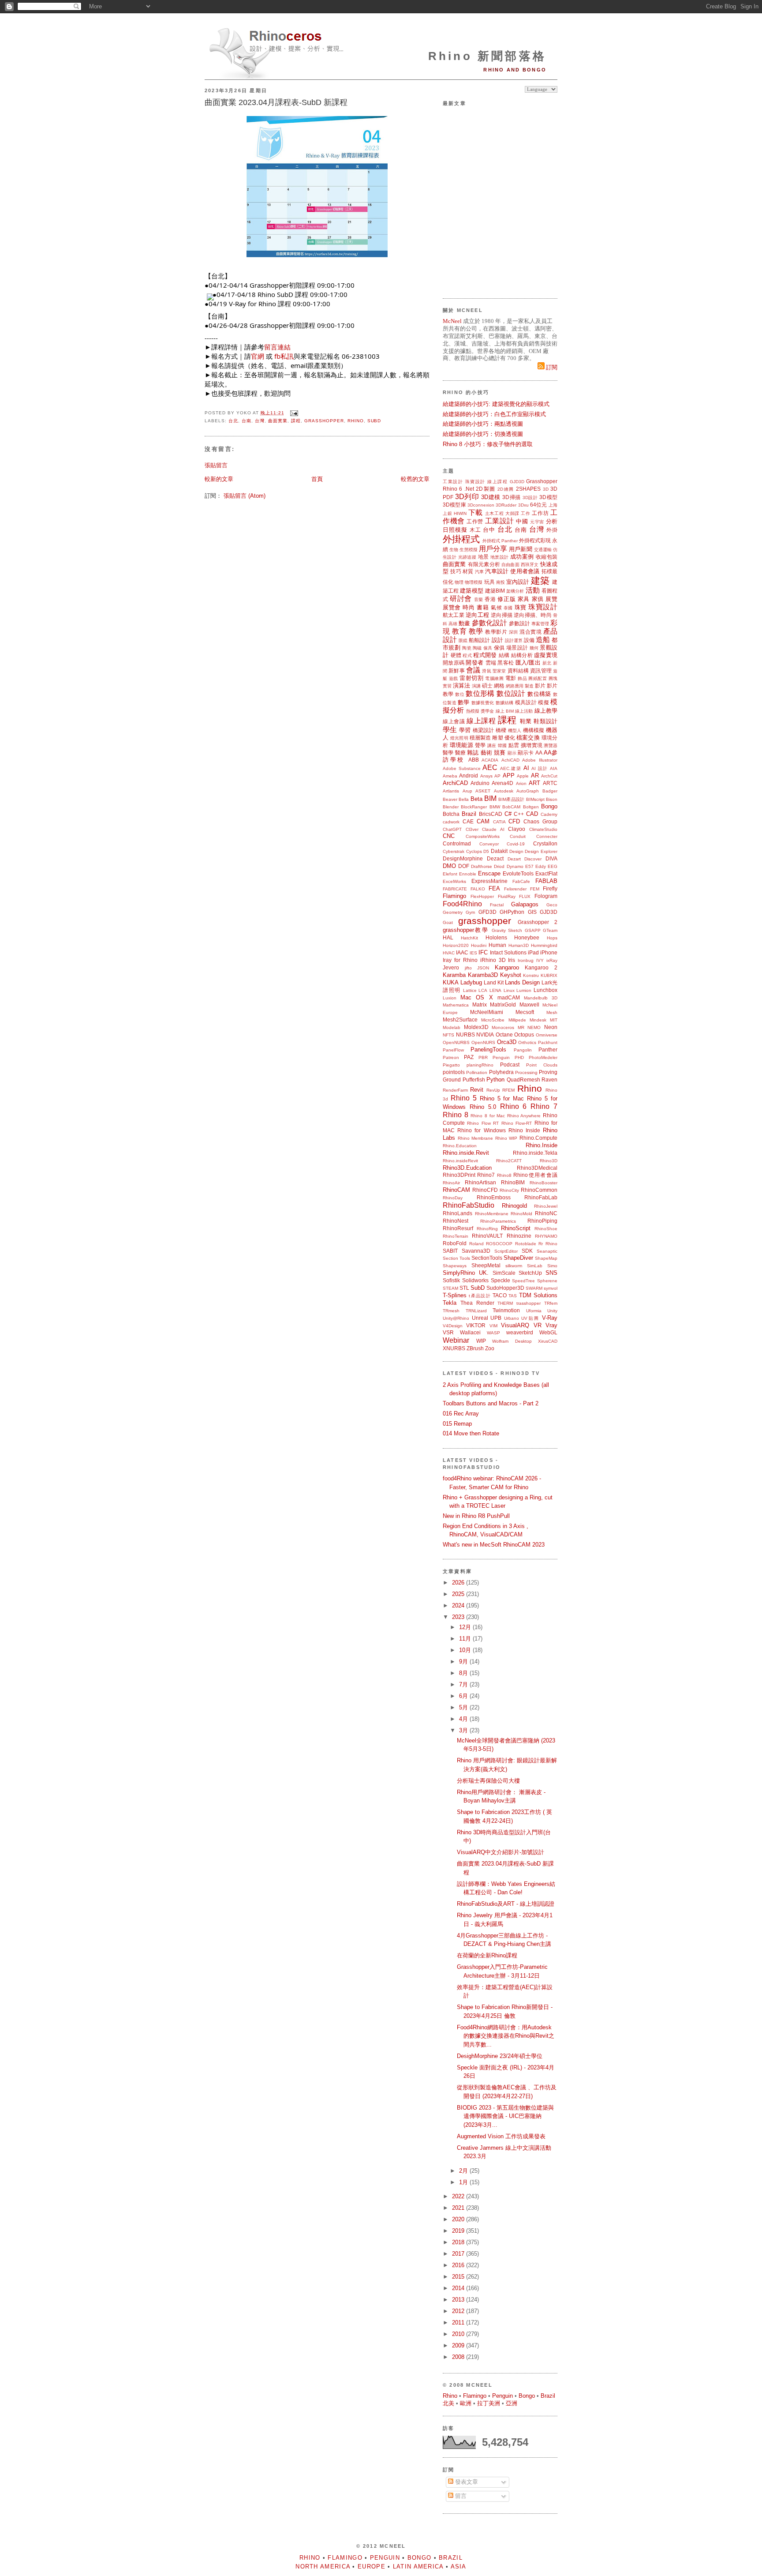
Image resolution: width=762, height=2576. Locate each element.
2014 (459, 2288)
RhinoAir (451, 1183)
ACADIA (490, 760)
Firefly (550, 888)
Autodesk (504, 791)
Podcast (510, 1065)
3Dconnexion (481, 505)
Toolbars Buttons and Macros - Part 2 (491, 1403)
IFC (483, 952)
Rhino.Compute (538, 1138)
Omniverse (547, 1035)
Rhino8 (504, 1175)
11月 (466, 1639)
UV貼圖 (530, 1318)
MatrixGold (503, 1004)
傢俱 (499, 648)
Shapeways (455, 1266)
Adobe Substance (462, 768)
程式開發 (485, 655)
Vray (551, 1325)
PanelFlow (453, 1050)
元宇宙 (537, 522)
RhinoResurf (458, 1228)
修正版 (506, 599)
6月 (464, 1696)
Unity (552, 1311)
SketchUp (530, 1273)
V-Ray (550, 1318)
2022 (459, 2196)
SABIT (450, 1251)
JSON (483, 968)
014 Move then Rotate (471, 1433)
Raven (549, 1080)
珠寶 (521, 607)
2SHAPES (528, 489)
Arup (467, 791)
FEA (494, 888)
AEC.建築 (511, 768)
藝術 (486, 753)
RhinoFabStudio (469, 1205)
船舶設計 (479, 640)
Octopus (524, 1035)
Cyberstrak (454, 851)
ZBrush (475, 1348)
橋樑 (501, 730)
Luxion (450, 998)
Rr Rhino (548, 1244)
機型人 (515, 730)
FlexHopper (482, 896)
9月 (464, 1662)
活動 (533, 590)
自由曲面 (510, 565)
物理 (459, 582)
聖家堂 (499, 671)
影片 (540, 685)
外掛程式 (461, 539)
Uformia (534, 1311)
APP (509, 775)
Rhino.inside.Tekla (535, 1153)
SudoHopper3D (505, 1288)
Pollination (477, 1072)
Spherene (547, 1281)
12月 (466, 1627)
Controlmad (457, 843)
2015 (459, 2277)
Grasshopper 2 (538, 922)
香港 (490, 599)
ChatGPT (452, 829)
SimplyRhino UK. (466, 1273)
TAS (513, 1296)
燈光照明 (459, 738)
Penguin (501, 1057)
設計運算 (514, 640)
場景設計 (517, 648)
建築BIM (495, 591)
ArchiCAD (455, 783)
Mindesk (538, 1020)
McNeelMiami (487, 1012)
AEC (490, 768)
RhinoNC (546, 1213)
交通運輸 (543, 550)
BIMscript (535, 799)
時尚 (469, 607)
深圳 (514, 632)
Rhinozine (519, 1236)
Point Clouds (542, 1065)
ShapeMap (546, 1258)
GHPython (512, 912)
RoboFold (455, 1243)
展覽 (551, 599)
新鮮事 (456, 670)
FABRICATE (455, 889)
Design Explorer (541, 851)
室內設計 (518, 582)
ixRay (552, 960)
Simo (552, 1266)
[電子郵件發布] (293, 413)
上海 (553, 505)
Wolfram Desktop (512, 1341)
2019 (459, 2231)
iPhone (549, 952)
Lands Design (522, 982)
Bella (464, 799)
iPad (533, 952)
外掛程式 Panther (500, 541)
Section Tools (456, 1258)
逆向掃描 (502, 615)
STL (464, 1288)
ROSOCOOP (499, 1244)
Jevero (451, 967)
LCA (483, 990)
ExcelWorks (454, 881)
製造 (529, 686)
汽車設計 (497, 571)
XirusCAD (548, 1341)
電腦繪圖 (494, 678)
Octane (504, 1035)
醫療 (460, 753)
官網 (258, 356)
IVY (540, 960)
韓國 (502, 745)
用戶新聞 (520, 549)
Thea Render (477, 1303)
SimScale (504, 1273)
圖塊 (553, 678)
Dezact (495, 858)
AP (497, 776)
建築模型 (471, 591)
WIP (481, 1341)
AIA (554, 768)
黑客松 (506, 663)
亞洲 (512, 2403)
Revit (477, 1090)
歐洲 (466, 2403)
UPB (496, 1318)
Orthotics (527, 1042)
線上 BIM (505, 711)
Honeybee (527, 937)
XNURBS (454, 1348)
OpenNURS (483, 1042)
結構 (504, 655)
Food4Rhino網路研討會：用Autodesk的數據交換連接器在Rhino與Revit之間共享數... (506, 2036)
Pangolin (523, 1050)
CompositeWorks (483, 836)
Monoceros (503, 1027)
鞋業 (526, 721)
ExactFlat (546, 873)
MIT (554, 1020)
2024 (459, 1605)
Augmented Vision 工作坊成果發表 (501, 2136)
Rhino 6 (452, 489)
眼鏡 (463, 640)
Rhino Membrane (476, 1138)
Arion (521, 783)
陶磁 (477, 648)
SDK (527, 1251)
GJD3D (517, 482)
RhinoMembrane (492, 1214)
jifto (468, 968)
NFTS (448, 1035)
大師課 (512, 513)
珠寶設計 (475, 482)
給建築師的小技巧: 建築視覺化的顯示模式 (496, 404)
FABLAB (546, 881)
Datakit (499, 851)
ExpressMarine (489, 881)
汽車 (479, 572)
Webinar (456, 1340)
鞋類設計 (545, 721)
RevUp (493, 1090)
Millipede (517, 1020)
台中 (489, 530)
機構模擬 (534, 730)
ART (534, 783)
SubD (374, 421)
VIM (493, 1326)
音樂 (479, 599)
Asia (459, 2567)
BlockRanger (474, 807)
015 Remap (457, 1424)
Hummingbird (544, 945)
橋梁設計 (484, 730)
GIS (532, 912)
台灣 (260, 421)
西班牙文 (530, 565)
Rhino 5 (464, 1098)
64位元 (539, 505)
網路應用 (515, 686)
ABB (474, 760)
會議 (473, 670)
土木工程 (495, 513)
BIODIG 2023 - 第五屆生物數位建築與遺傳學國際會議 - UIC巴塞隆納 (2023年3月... (505, 2116)
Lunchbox (545, 990)
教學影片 (496, 632)
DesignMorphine (463, 858)
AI (526, 768)
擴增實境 (532, 745)
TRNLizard (476, 1311)
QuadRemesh (523, 1080)
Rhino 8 (456, 1115)
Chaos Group (540, 821)
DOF (464, 866)
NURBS (465, 1035)
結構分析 (522, 655)
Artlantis (451, 791)
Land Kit (494, 982)
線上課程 (497, 482)
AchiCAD (510, 760)
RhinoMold (521, 1214)
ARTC (550, 783)
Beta (476, 799)
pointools (454, 1072)
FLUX (525, 896)
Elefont (450, 874)
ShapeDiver (518, 1258)
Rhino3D (549, 1161)
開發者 (474, 663)
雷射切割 (471, 678)
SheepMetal (486, 1265)
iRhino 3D (493, 960)
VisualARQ (515, 1325)
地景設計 (500, 557)
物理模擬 (474, 582)
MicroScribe (493, 1020)
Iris (512, 960)
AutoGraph (528, 791)
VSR (448, 1332)
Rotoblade (526, 1244)
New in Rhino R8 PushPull (476, 1516)
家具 (524, 599)
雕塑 (497, 738)
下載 (476, 513)
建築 (540, 580)
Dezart (514, 859)
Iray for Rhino (460, 960)
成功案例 (522, 557)
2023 (459, 1617)
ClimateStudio (543, 829)
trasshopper (529, 1303)
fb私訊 (284, 356)
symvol (551, 1288)
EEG (553, 866)
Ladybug (471, 982)
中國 (522, 521)
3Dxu (523, 505)
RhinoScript (516, 1228)
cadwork (451, 822)
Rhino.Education (460, 1146)
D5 (486, 851)
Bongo (549, 806)
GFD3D (487, 912)
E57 (529, 866)
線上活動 (524, 711)
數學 (464, 702)
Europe (372, 2567)
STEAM (450, 1288)
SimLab (535, 1266)
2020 (459, 2219)
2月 (464, 2171)
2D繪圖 (506, 489)
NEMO (534, 1027)
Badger (550, 791)
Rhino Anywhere (524, 1116)
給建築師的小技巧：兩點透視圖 (483, 424)
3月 (464, 1730)
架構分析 (515, 591)
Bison (552, 799)
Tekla (450, 1303)
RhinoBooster (543, 1183)
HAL (448, 937)
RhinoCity (509, 1190)
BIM (490, 798)
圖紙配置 (538, 678)
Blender (451, 807)
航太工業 (454, 615)
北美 (448, 2403)
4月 (464, 1719)
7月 (464, 1684)
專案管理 (540, 624)
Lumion (524, 990)
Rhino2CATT (509, 1161)
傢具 (488, 648)
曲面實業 (278, 421)
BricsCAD (491, 814)
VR (538, 1325)
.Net (469, 489)
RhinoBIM (513, 1182)
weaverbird (520, 1332)
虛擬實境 (546, 655)
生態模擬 (468, 550)
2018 (459, 2242)
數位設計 (511, 693)
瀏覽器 (551, 745)
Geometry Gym (459, 912)
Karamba (454, 975)
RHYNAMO (546, 1236)
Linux (509, 990)
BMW (495, 807)
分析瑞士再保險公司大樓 (488, 1781)
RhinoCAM (456, 1190)
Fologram (546, 896)
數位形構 (480, 693)
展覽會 (452, 607)
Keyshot (511, 975)
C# (508, 814)
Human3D (519, 945)
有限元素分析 (484, 564)
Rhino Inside (524, 1130)
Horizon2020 (456, 945)
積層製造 (480, 738)
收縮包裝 (547, 557)
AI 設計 (540, 768)
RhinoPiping (542, 1221)
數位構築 (539, 694)
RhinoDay (453, 1198)
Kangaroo (507, 967)
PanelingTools (488, 1050)
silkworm (514, 1266)
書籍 (483, 607)
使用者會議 (525, 571)
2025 (459, 1594)
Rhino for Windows (481, 1130)
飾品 (522, 678)
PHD (519, 1057)
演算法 (461, 685)
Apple (523, 776)
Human (497, 945)
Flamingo (454, 896)
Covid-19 (516, 844)
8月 (464, 1673)
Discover (533, 859)
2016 (459, 2265)
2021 (459, 2208)
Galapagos (525, 904)
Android (469, 775)
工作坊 (540, 513)
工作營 (475, 521)
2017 (459, 2254)
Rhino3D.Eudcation (467, 1168)
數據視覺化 (483, 703)
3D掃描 (512, 497)
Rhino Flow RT (483, 1123)
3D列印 (467, 497)
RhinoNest (456, 1221)
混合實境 (530, 632)
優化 (510, 738)
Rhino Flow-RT (517, 1123)
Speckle (501, 1280)
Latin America (418, 2567)
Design (516, 851)
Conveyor (489, 844)
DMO (449, 866)
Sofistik (451, 1280)
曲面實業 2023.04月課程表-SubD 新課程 (276, 102)
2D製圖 (486, 489)
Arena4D (502, 783)
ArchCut (549, 776)
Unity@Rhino (456, 1318)
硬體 (456, 655)
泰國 (508, 608)
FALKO (478, 889)
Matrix (480, 1004)
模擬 (543, 702)
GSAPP (533, 930)
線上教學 (546, 711)
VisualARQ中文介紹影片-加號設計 (501, 1852)
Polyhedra (501, 1072)
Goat (448, 922)
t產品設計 (480, 1296)
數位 (460, 694)
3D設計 (530, 498)
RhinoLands (458, 1213)
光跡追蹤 (467, 557)
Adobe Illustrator (540, 760)
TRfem (551, 1303)
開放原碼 (454, 663)
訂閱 (551, 367)
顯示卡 (526, 753)
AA (539, 753)
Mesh (552, 1012)
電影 (511, 678)
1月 (464, 2182)
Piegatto (451, 1065)
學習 (465, 730)
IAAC (462, 952)
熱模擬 (473, 711)
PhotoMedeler (543, 1057)
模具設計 (526, 702)
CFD (514, 821)
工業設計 (453, 482)
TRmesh (451, 1311)
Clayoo (517, 829)
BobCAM (511, 807)
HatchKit (469, 938)
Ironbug (526, 960)
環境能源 (461, 745)
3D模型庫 (454, 505)
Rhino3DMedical (537, 1168)
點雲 (514, 745)
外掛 (552, 530)
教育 (459, 631)
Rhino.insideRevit (460, 1161)
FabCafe (521, 881)
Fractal (497, 905)
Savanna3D (476, 1251)
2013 (459, 2300)
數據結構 (505, 703)
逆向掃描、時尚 (533, 615)
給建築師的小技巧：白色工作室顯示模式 (494, 414)
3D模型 (548, 497)
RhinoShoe (546, 1229)
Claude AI (493, 829)
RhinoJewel (546, 1206)
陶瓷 (467, 648)
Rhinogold (514, 1206)
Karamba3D (483, 975)
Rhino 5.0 (483, 1107)
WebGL (548, 1332)
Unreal (480, 1318)
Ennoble (468, 874)
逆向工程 (477, 615)
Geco (552, 905)
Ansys (486, 776)
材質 (468, 571)
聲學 (480, 745)
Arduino (480, 783)
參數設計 (519, 623)
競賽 (500, 753)
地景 (484, 557)
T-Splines (455, 1295)
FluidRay (507, 896)
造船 (543, 640)
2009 (459, 2345)
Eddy (541, 866)
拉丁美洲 (489, 2403)
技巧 (456, 571)
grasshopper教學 (466, 930)
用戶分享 (493, 549)
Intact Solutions (508, 952)
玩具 (489, 582)
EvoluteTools (518, 873)
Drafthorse (482, 866)
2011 (459, 2323)
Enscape (489, 873)
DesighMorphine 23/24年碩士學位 (500, 2056)
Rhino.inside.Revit (466, 1153)
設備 (529, 640)
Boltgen (531, 807)
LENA (495, 990)
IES (473, 953)
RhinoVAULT (487, 1236)
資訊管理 (541, 670)
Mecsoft (525, 1012)
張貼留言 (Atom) (245, 496)
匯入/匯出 (528, 663)
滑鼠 (486, 671)
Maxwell (529, 1004)
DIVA (551, 858)
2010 (459, 2334)
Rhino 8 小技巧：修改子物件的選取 (488, 444)
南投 (501, 582)
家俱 (538, 599)
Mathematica (456, 1005)
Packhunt (548, 1042)
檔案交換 (528, 738)
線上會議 (454, 721)
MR (521, 1027)
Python (495, 1080)
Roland (476, 1244)
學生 (450, 730)
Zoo (490, 1348)
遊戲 (454, 678)
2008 (459, 2357)
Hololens (496, 937)
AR (535, 775)
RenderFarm (455, 1090)
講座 (492, 745)
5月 (464, 1707)
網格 (499, 685)
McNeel (452, 321)
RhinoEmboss (494, 1197)
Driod (499, 866)
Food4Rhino (462, 904)
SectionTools (487, 1258)
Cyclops (474, 851)
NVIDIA (485, 1035)
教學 (476, 631)
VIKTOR (476, 1325)
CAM (483, 821)
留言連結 (277, 347)
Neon (551, 1027)
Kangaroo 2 (541, 967)
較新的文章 (219, 479)
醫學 (448, 753)
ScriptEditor (506, 1251)
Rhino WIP (506, 1138)
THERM (505, 1303)
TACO (500, 1295)
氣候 (496, 607)
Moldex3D (476, 1027)
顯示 (512, 753)
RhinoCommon (539, 1190)
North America (323, 2567)
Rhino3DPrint (459, 1175)
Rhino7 (486, 1175)
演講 (476, 686)
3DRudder (506, 505)
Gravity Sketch (507, 930)
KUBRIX (549, 975)
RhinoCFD (485, 1190)
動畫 (464, 623)
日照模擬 (455, 530)
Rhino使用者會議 (535, 1175)
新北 (547, 663)
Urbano (512, 1318)
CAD (532, 814)
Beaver (450, 799)
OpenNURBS (456, 1042)
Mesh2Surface (460, 1020)
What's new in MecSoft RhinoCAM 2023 (494, 1545)
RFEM (508, 1090)
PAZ (469, 1057)
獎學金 (487, 711)
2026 (459, 1583)
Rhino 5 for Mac (502, 1098)
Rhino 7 (544, 1106)
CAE (468, 821)
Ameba (450, 776)
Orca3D (507, 1042)
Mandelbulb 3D (541, 998)
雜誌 (473, 753)
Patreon (451, 1057)
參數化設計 (489, 623)
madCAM (509, 997)
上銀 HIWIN (455, 513)
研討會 (461, 599)
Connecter (547, 836)
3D (546, 489)
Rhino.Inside (542, 1145)
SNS (551, 1273)
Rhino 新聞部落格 (487, 56)
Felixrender (515, 889)
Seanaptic (547, 1251)
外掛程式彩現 (535, 540)
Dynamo (515, 866)
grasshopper (324, 421)
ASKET (483, 791)
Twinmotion (506, 1310)
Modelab (452, 1027)
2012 (459, 2311)
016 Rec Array (461, 1414)
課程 (296, 421)
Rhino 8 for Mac (488, 1116)
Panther (548, 1050)
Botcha (451, 814)
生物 (454, 550)
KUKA (451, 982)
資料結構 (518, 670)
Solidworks (475, 1280)
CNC (449, 836)
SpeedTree (523, 1281)
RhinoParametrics (498, 1221)
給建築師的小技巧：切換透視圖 (483, 434)
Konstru (531, 975)
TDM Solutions (538, 1295)
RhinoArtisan (480, 1182)
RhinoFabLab (541, 1197)
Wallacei (470, 1332)
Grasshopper (542, 481)
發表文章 (466, 2482)
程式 (467, 655)
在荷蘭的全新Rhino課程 (487, 1955)
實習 (447, 686)
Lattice (470, 990)
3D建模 (491, 497)
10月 (466, 1650)
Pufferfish (474, 1080)
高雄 (453, 624)
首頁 (317, 479)
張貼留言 (216, 465)
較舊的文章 (415, 479)
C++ (519, 814)
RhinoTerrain (456, 1236)
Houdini (479, 945)
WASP (493, 1333)
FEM (535, 889)
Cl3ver (472, 829)
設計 (497, 640)
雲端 (491, 663)
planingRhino (480, 1065)
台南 (247, 421)
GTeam (550, 930)
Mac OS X (476, 997)
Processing (526, 1072)
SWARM (534, 1288)
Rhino (356, 421)
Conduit (518, 836)
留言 (460, 2496)
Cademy (549, 814)
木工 (475, 530)
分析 (552, 521)
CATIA (499, 822)
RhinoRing (487, 1229)
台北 (233, 421)
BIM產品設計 (511, 799)
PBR (483, 1057)
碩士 (487, 685)
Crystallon (545, 843)
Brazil (469, 814)
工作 (525, 513)
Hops (552, 938)
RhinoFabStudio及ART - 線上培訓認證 (506, 1904)
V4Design (453, 1326)
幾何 (534, 648)
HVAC (449, 953)
